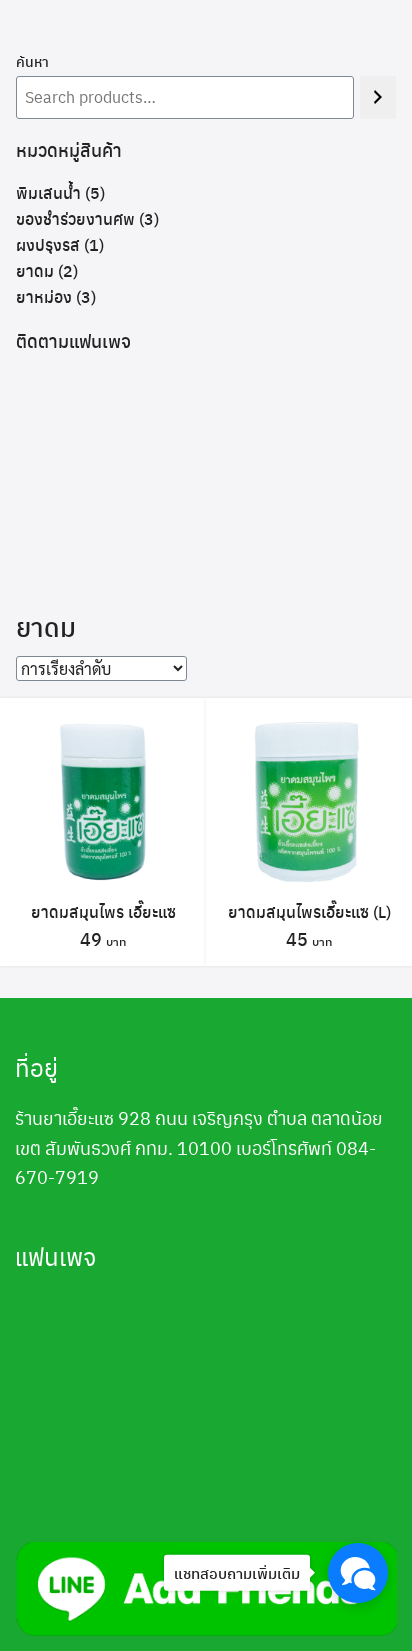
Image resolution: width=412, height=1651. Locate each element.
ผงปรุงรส (48, 244)
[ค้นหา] (378, 97)
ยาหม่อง (44, 296)
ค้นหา (32, 61)
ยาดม (35, 270)
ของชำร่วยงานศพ (75, 218)
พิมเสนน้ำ (48, 192)
